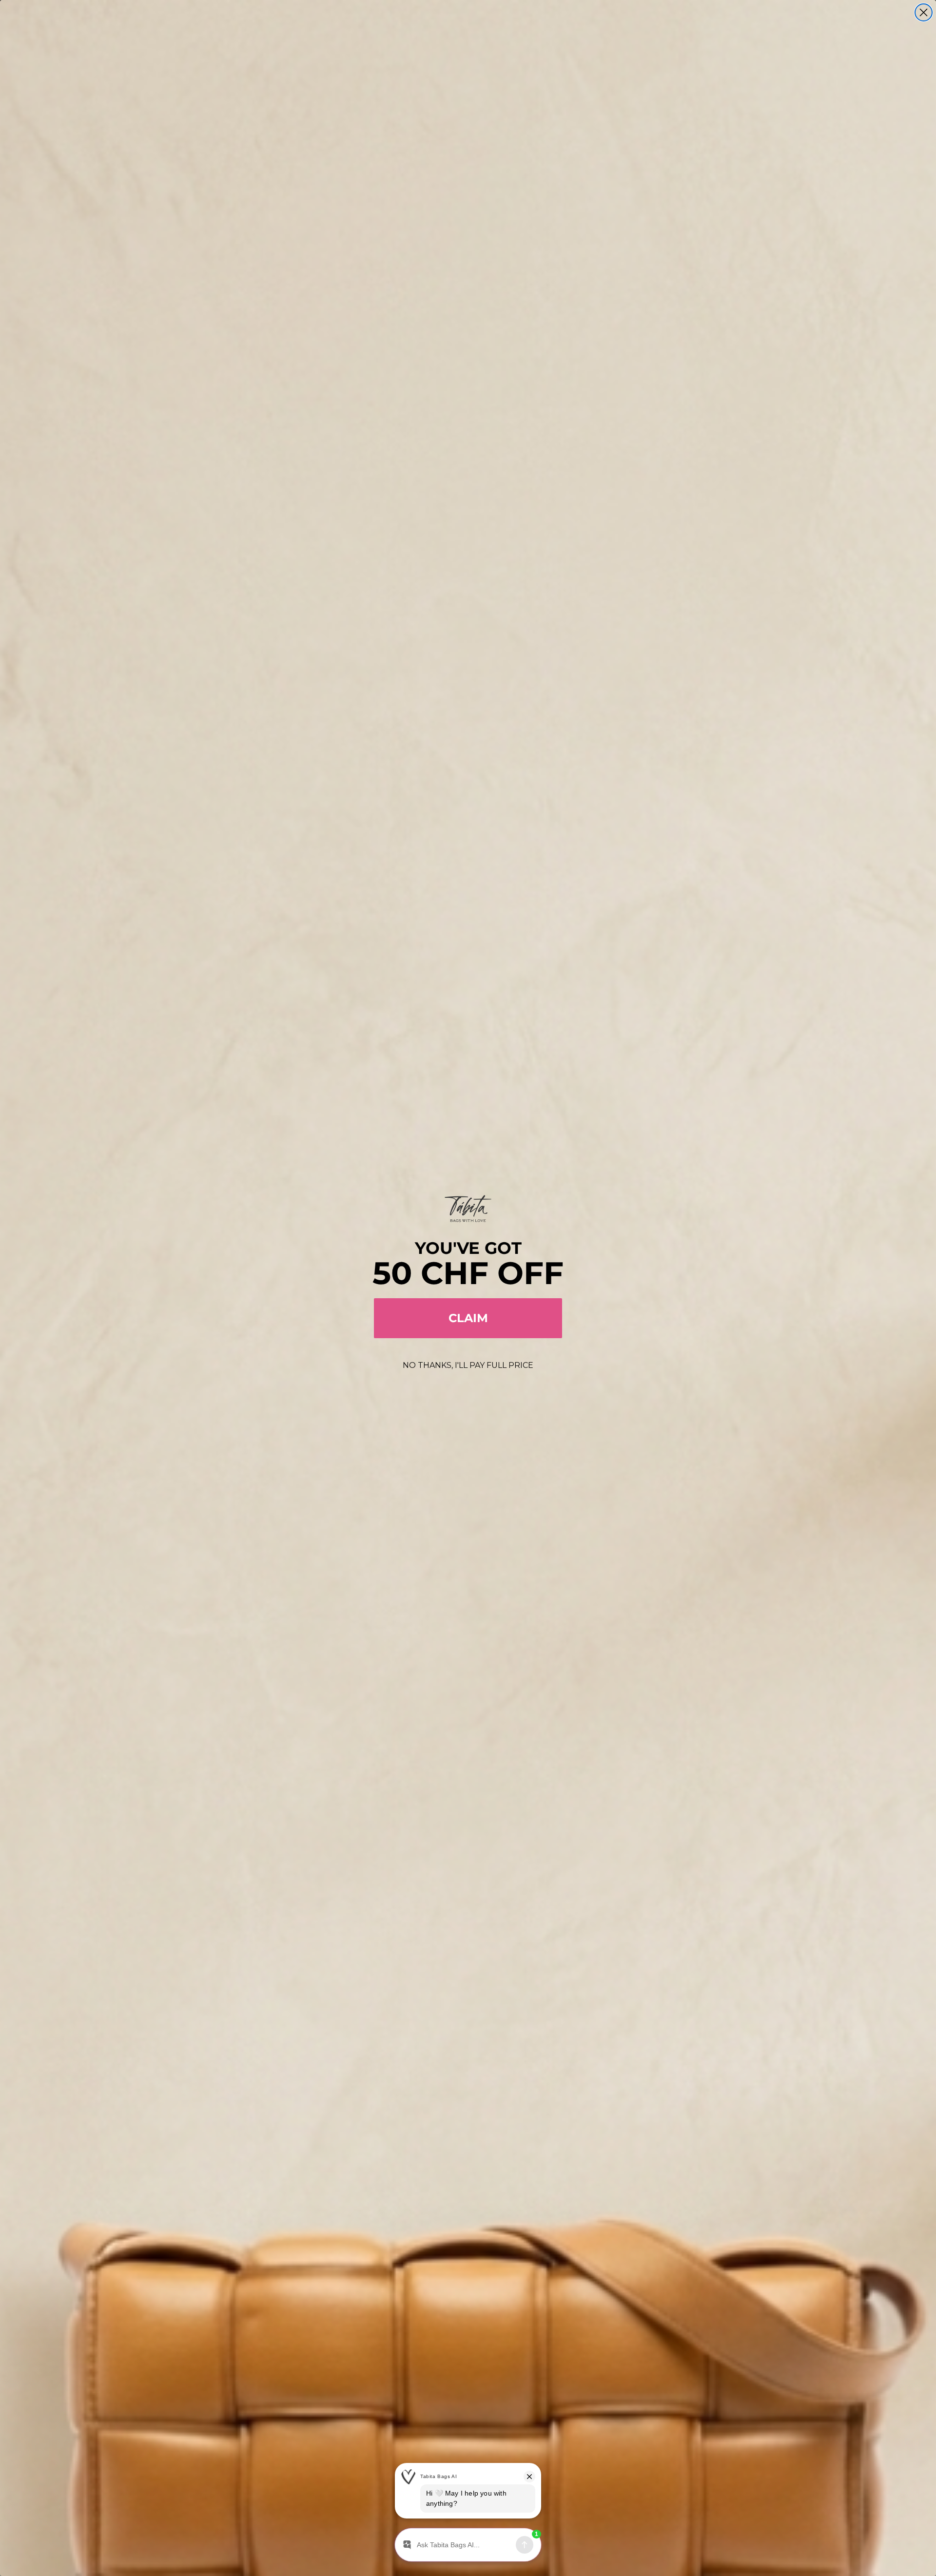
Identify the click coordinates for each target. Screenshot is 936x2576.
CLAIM (468, 1318)
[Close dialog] (924, 12)
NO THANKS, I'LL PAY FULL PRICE (468, 1365)
